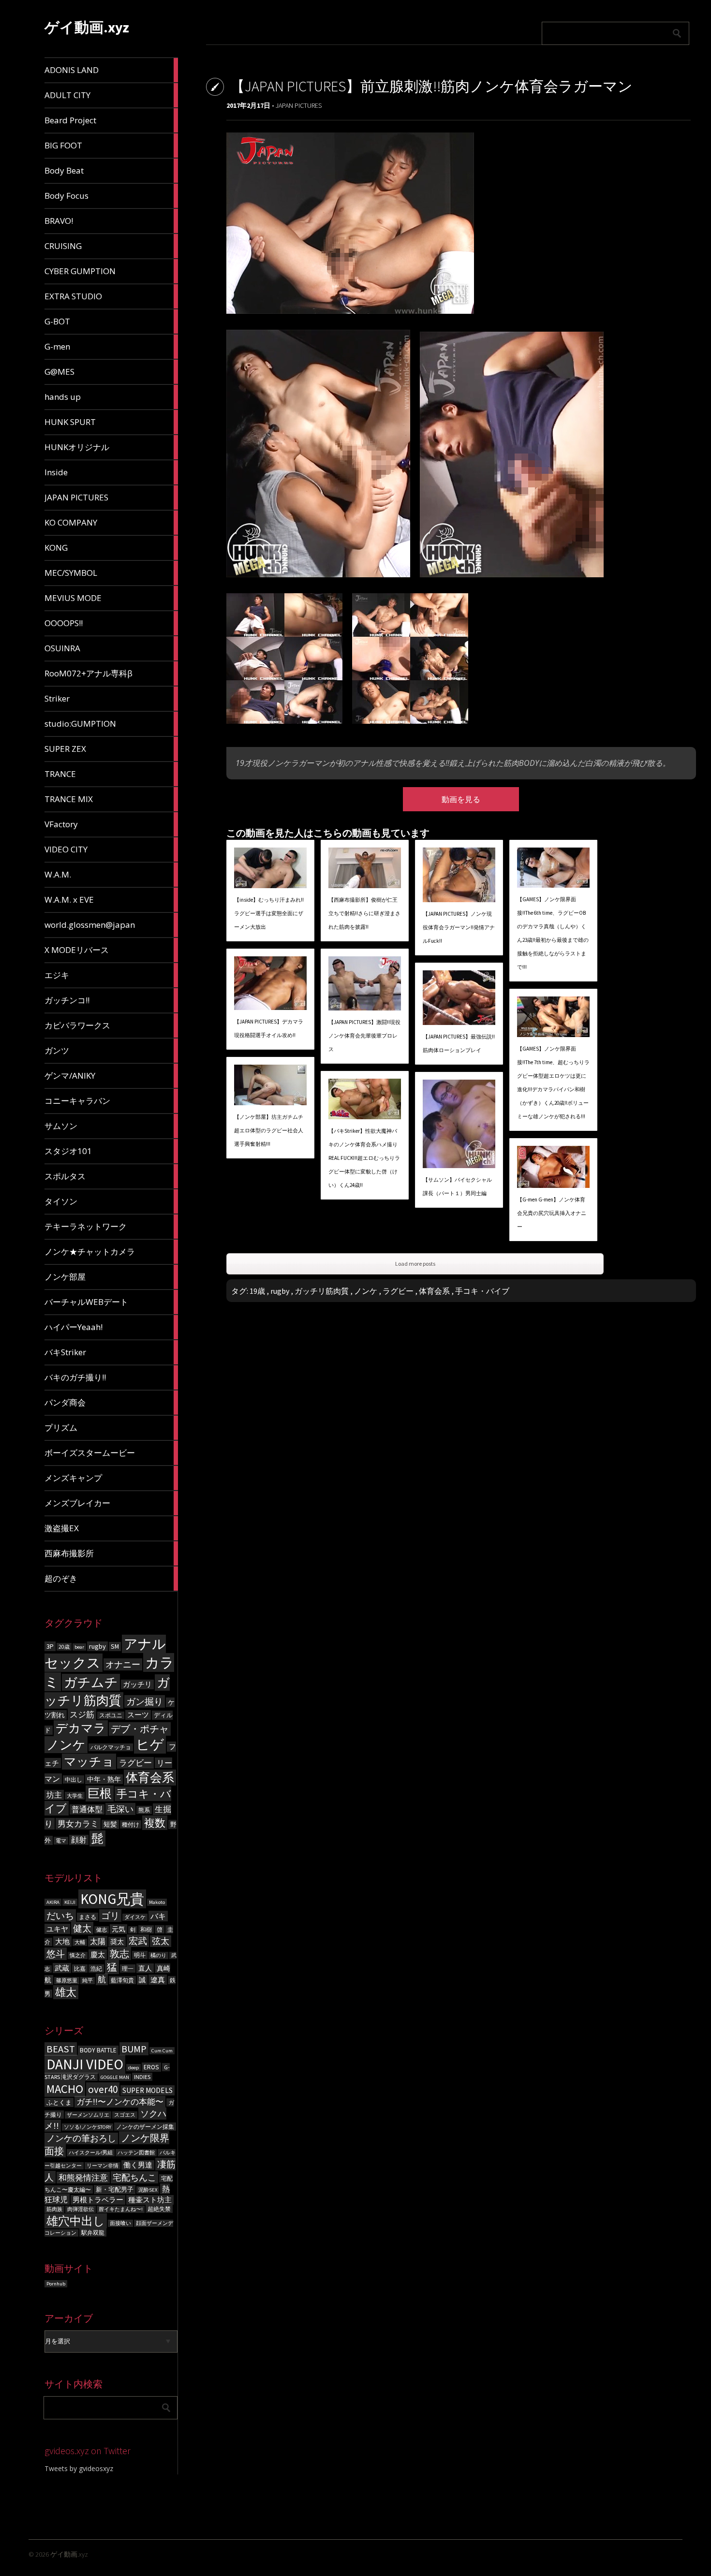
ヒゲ (150, 1745)
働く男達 (138, 2165)
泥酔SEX (148, 2190)
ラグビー (135, 1763)
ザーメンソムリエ (88, 2115)
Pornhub (56, 2284)
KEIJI (70, 1902)
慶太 (98, 1954)
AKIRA (53, 1902)
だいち (60, 1916)
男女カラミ (78, 1824)
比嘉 (80, 1969)
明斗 (140, 1955)
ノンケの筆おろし (81, 2138)
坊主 (54, 1795)
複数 (155, 1823)
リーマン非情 (103, 2166)
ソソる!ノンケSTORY (88, 2127)
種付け (131, 1824)
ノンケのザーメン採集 (145, 2127)
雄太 (66, 1992)
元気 (118, 1929)
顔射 (79, 1840)
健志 (102, 1930)
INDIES (142, 2077)
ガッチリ (137, 1684)
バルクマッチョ (111, 1747)
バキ (158, 1916)
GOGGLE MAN (115, 2077)
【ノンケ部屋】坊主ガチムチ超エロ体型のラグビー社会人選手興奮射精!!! (269, 1130)
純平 (88, 1981)
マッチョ (89, 1762)
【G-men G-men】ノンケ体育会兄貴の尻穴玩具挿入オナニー (552, 1213)
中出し (74, 1779)
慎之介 (78, 1955)
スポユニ (111, 1715)
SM (115, 1647)
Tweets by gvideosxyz (79, 2468)
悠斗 (56, 1954)
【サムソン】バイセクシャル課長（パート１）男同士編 (457, 1186)
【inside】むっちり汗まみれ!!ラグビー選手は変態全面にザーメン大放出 (269, 913)
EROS (151, 2067)
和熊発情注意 (83, 2178)
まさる (88, 1917)
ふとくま (59, 2102)
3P (50, 1646)
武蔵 (62, 1968)
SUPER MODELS (148, 2090)
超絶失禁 (159, 2209)
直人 (145, 1968)
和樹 (146, 1929)
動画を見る (461, 799)
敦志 (119, 1954)
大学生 (75, 1796)
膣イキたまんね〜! (121, 2209)
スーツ (138, 1715)
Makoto (157, 1902)
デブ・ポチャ (140, 1729)
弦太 (161, 1941)
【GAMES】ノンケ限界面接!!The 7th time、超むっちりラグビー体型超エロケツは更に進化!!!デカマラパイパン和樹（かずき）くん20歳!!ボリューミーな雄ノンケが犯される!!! (553, 1083)
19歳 (257, 1291)
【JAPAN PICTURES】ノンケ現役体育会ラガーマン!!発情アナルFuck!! (459, 927)
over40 (103, 2089)
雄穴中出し (76, 2221)
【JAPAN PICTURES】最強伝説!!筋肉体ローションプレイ (459, 1043)
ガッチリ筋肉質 (322, 1291)
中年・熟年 (104, 1779)
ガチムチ (91, 1682)
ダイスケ (135, 1917)
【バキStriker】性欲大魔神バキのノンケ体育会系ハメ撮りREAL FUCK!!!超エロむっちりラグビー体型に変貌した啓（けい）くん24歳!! (364, 1158)
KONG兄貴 (112, 1899)
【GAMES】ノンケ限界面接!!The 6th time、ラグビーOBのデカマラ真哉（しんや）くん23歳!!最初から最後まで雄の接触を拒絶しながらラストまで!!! (553, 933)
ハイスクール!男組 (91, 2153)
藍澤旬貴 (122, 1980)
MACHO (65, 2089)
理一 (128, 1969)
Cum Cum (162, 2051)
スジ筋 (82, 1714)
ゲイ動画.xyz (87, 27)
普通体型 (87, 1809)
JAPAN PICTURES (299, 105)
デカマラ (81, 1728)
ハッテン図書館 (136, 2153)
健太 (82, 1928)
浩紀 (96, 1969)
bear (79, 1647)
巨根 (100, 1793)
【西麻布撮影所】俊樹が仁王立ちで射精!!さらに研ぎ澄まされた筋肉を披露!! (364, 913)
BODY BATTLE (98, 2050)
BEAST (61, 2049)
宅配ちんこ (134, 2177)
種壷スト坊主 (150, 2200)
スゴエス (125, 2115)
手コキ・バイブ (482, 1291)
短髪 (110, 1824)
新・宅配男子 (115, 2189)
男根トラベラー (98, 2200)
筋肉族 (54, 2209)
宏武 (138, 1941)
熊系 (144, 1810)
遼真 (158, 1980)
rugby (97, 1646)
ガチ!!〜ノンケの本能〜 (120, 2102)
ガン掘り (145, 1701)
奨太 (117, 1942)
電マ (61, 1841)
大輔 (80, 1942)
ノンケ (66, 1745)
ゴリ (110, 1916)
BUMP (134, 2049)
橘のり (158, 1955)
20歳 (64, 1647)
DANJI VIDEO (85, 2064)
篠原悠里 (67, 1981)
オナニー (123, 1664)
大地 (62, 1941)
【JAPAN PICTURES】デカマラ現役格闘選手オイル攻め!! (269, 1028)
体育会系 (150, 1778)
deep (133, 2068)
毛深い (120, 1809)
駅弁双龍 (93, 2232)
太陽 (98, 1941)
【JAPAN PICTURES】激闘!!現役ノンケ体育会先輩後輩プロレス (364, 1036)
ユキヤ (57, 1929)
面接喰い (120, 2223)
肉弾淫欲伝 (81, 2209)
